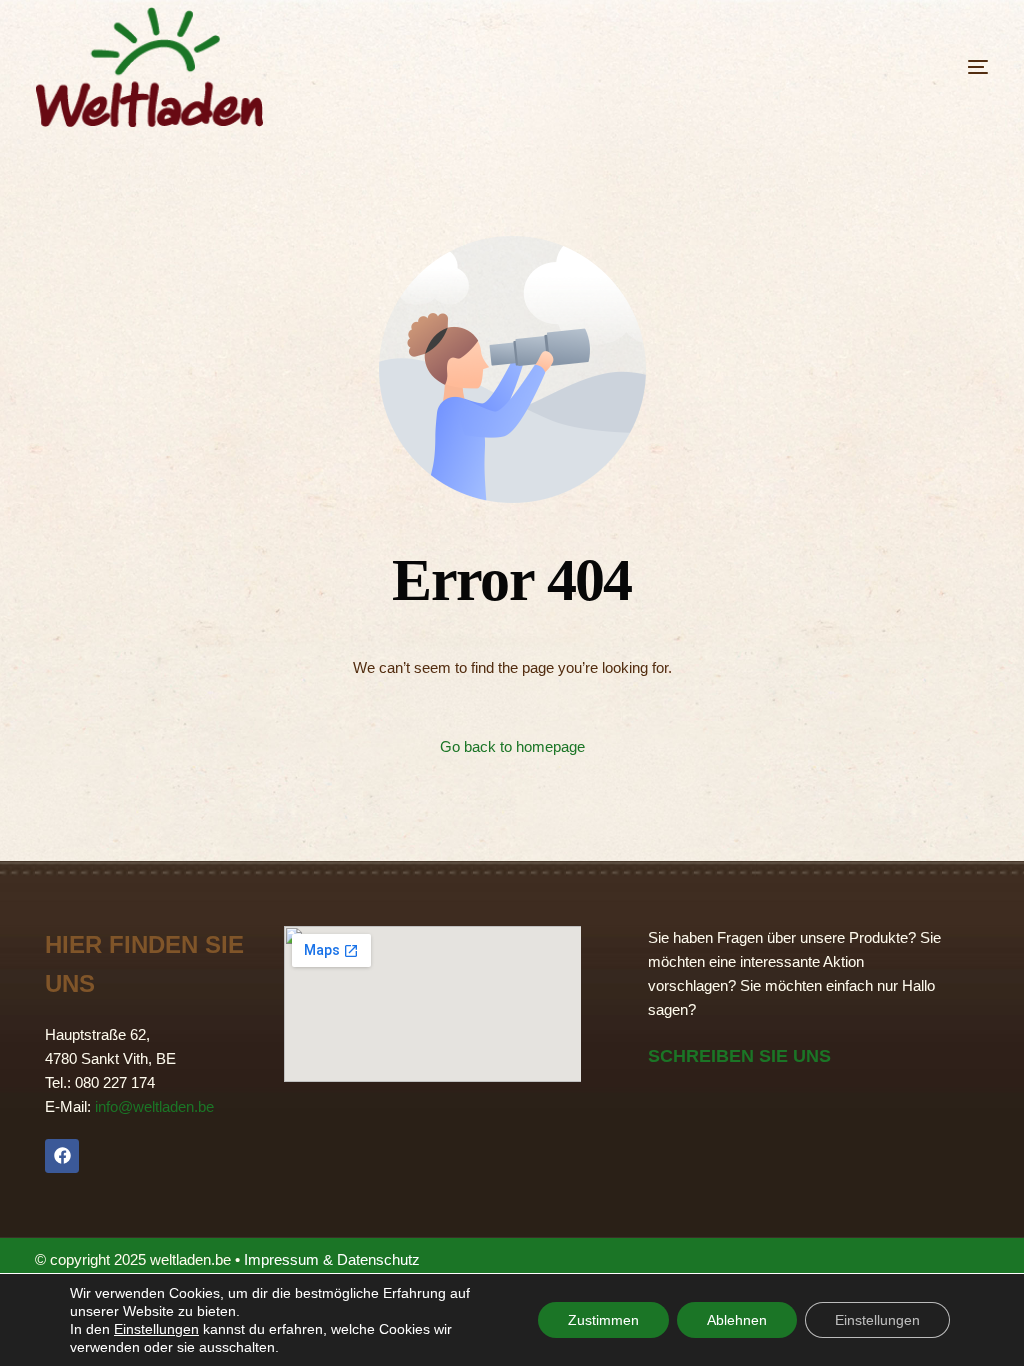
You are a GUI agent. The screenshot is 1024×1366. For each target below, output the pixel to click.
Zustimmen (603, 1320)
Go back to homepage (512, 746)
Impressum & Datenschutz (332, 1259)
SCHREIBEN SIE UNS (739, 1056)
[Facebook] (62, 1156)
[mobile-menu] (928, 67)
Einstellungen (156, 1329)
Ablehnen (737, 1320)
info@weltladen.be (154, 1106)
